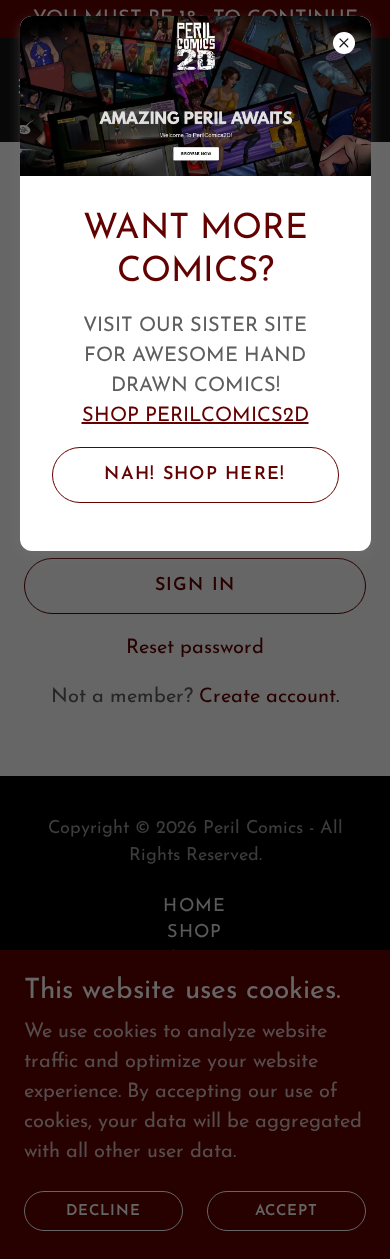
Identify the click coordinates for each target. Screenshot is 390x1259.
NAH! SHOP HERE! (194, 475)
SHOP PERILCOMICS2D (195, 416)
